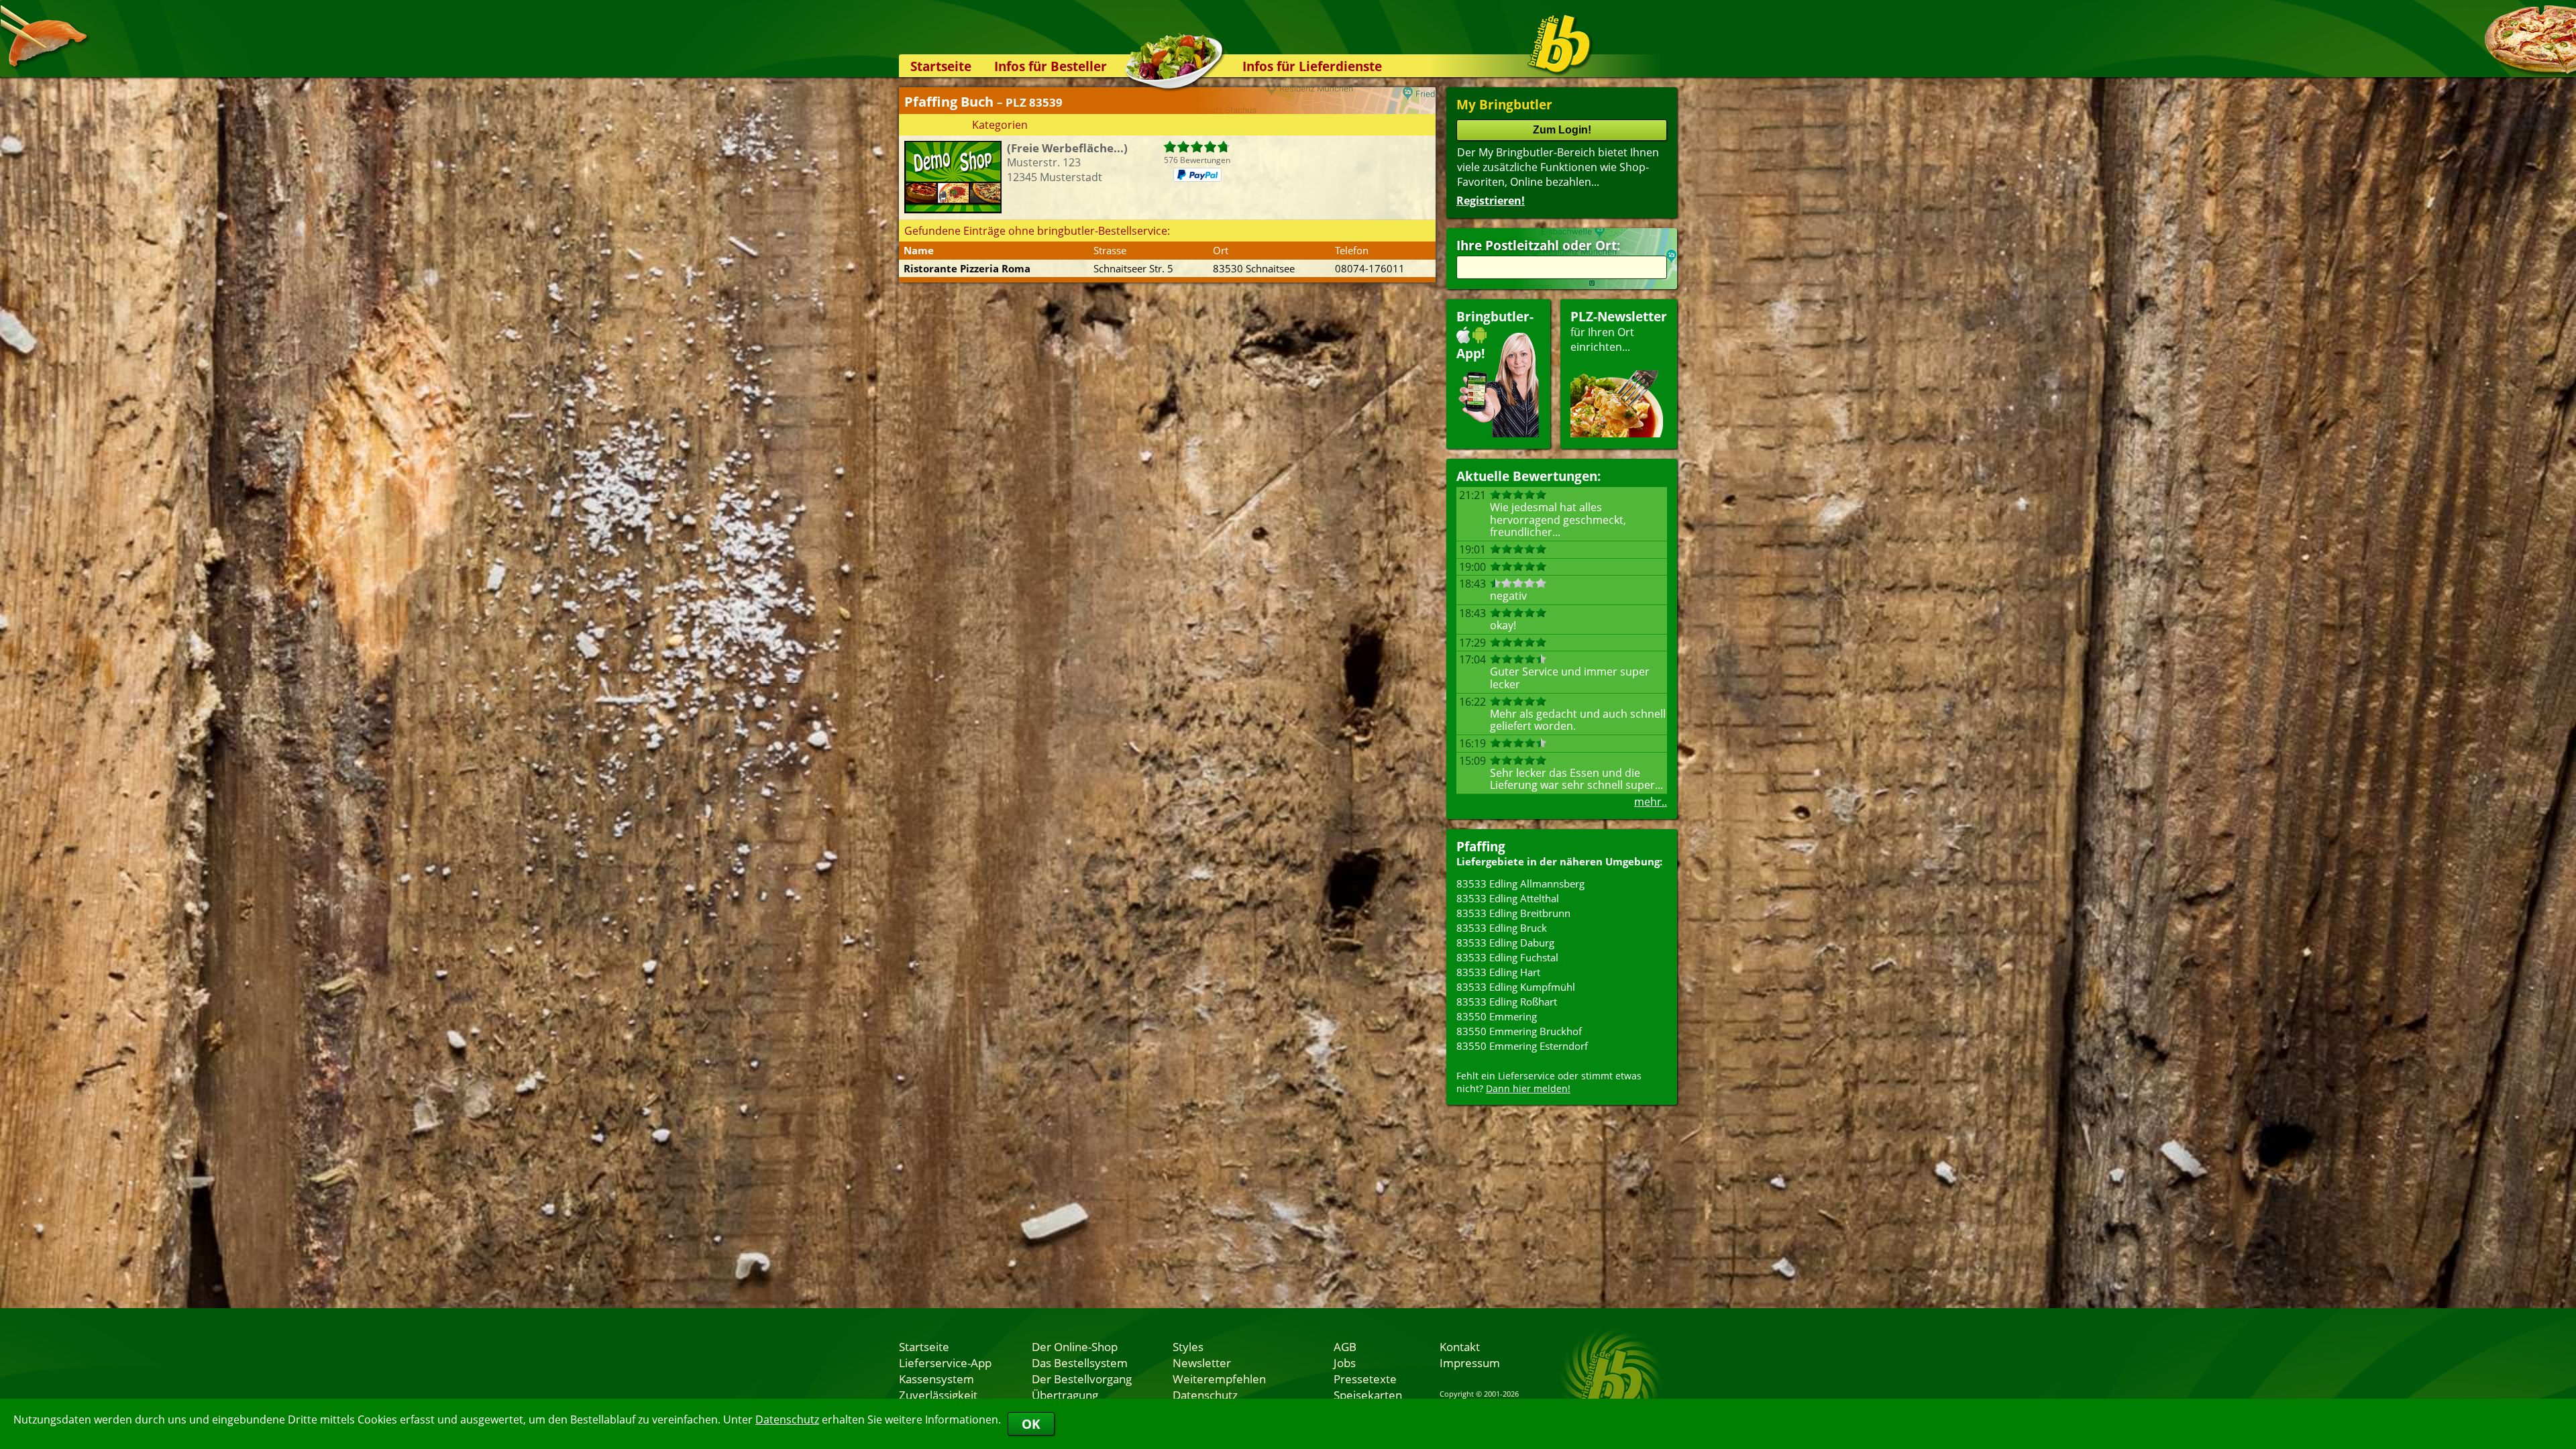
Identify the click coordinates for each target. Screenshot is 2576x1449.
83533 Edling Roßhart (1507, 1002)
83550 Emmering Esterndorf (1522, 1046)
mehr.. (1651, 802)
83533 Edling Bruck (1502, 928)
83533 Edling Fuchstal (1507, 957)
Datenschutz (787, 1419)
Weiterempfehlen (1219, 1379)
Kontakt (1460, 1346)
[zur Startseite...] (1559, 44)
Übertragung (1065, 1395)
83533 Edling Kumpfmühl (1516, 987)
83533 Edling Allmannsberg (1520, 883)
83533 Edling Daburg (1505, 943)
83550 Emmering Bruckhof (1519, 1031)
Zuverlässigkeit (938, 1395)
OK (1031, 1424)
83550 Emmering (1497, 1016)
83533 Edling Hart (1498, 972)
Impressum (1470, 1362)
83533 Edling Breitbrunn (1513, 913)
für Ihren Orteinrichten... (1619, 331)
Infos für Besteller (1051, 66)
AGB (1345, 1346)
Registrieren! (1491, 201)
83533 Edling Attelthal (1508, 898)
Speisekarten (1368, 1395)
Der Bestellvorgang (1082, 1379)
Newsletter (1202, 1362)
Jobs (1345, 1362)
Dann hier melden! (1528, 1088)
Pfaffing (1481, 846)
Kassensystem (936, 1379)
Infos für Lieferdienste (1312, 66)
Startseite (941, 66)
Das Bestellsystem (1080, 1362)
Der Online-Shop (1075, 1346)
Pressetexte (1365, 1379)
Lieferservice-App (945, 1362)
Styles (1188, 1346)
